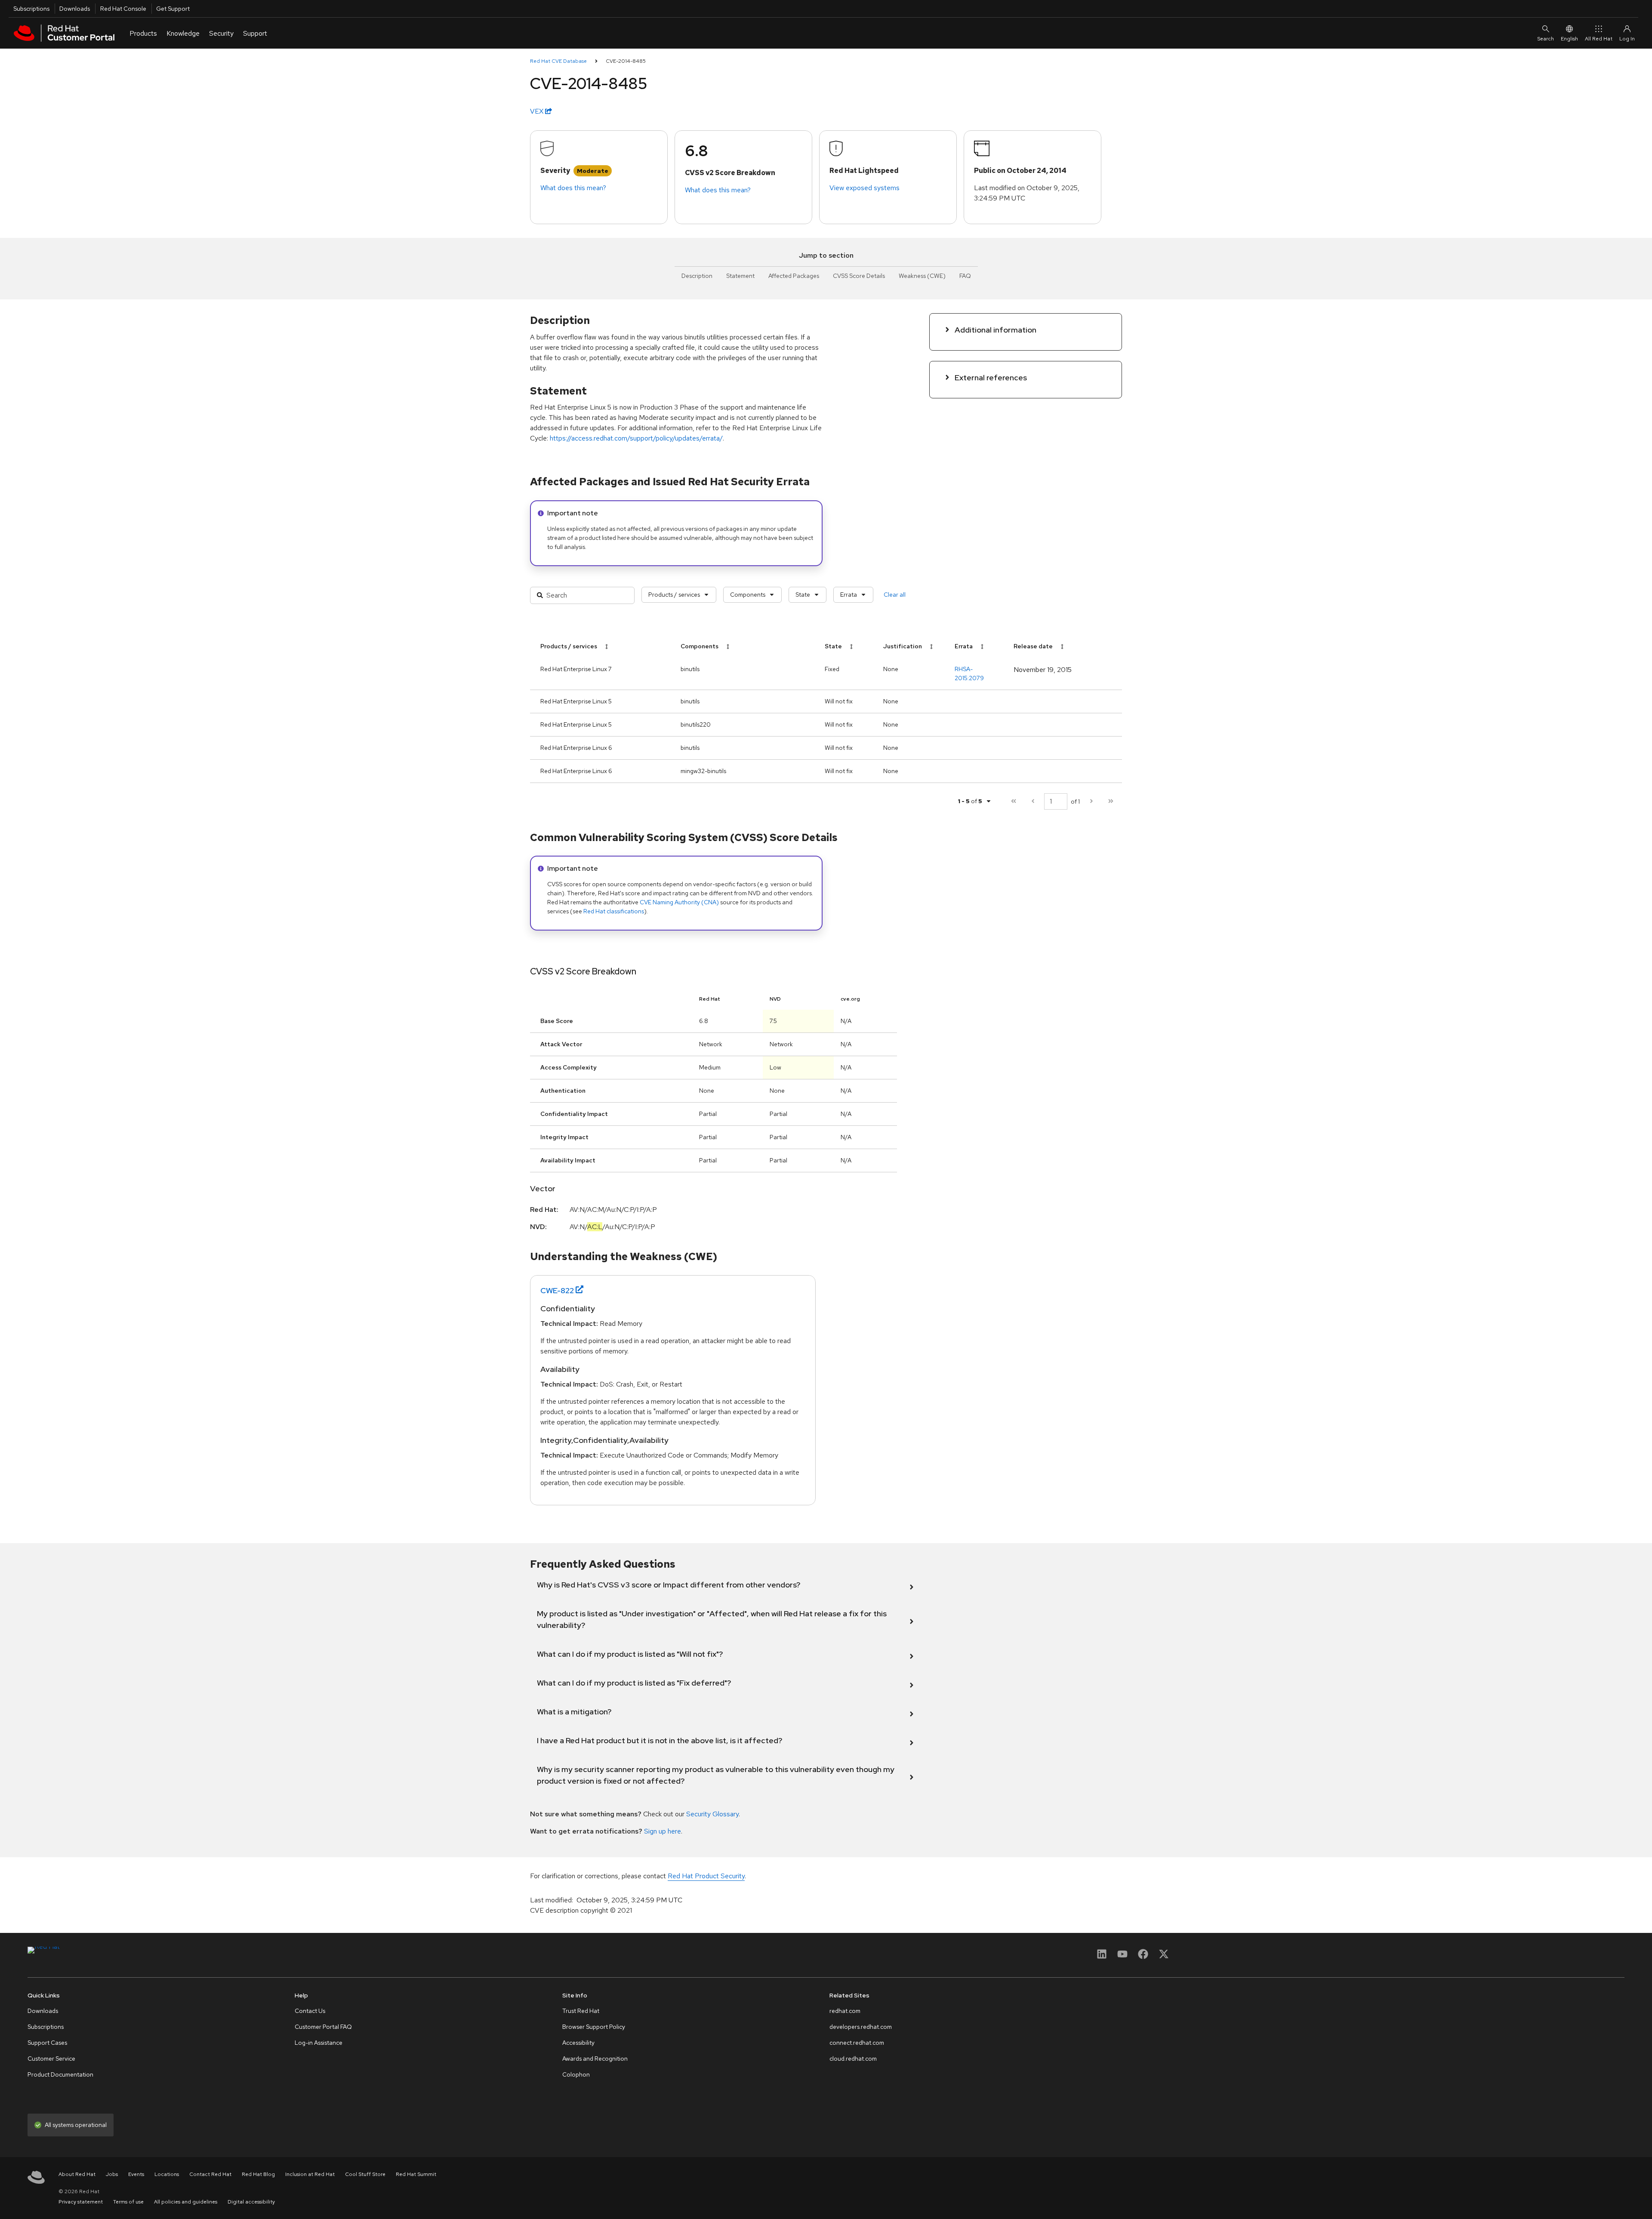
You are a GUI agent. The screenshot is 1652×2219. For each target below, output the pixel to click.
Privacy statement (81, 2202)
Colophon (576, 2074)
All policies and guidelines (186, 2202)
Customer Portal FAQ (323, 2027)
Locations (167, 2174)
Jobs (112, 2174)
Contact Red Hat (210, 2174)
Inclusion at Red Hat (310, 2174)
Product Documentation (60, 2074)
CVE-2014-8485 (626, 61)
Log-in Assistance (319, 2043)
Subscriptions (31, 9)
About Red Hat (77, 2174)
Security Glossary (712, 1814)
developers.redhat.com (861, 2027)
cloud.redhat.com (853, 2059)
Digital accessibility (251, 2202)
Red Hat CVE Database (558, 61)
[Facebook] (1143, 1957)
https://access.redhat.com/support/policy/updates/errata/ (636, 438)
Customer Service (51, 2059)
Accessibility (578, 2043)
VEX (538, 111)
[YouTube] (1122, 1957)
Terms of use (128, 2202)
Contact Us (310, 2011)
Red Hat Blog (258, 2174)
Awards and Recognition (595, 2059)
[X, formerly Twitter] (1164, 1957)
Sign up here (663, 1831)
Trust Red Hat (581, 2011)
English (1569, 39)
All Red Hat (1599, 39)
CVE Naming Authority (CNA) (679, 902)
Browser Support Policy (594, 2027)
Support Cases (47, 2043)
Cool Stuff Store (365, 2174)
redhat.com (845, 2011)
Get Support (173, 9)
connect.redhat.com (857, 2043)
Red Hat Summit (416, 2174)
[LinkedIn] (1102, 1957)
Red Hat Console (123, 9)
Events (136, 2174)
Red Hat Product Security (706, 1876)
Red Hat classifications (614, 911)
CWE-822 (557, 1290)
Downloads (75, 9)
